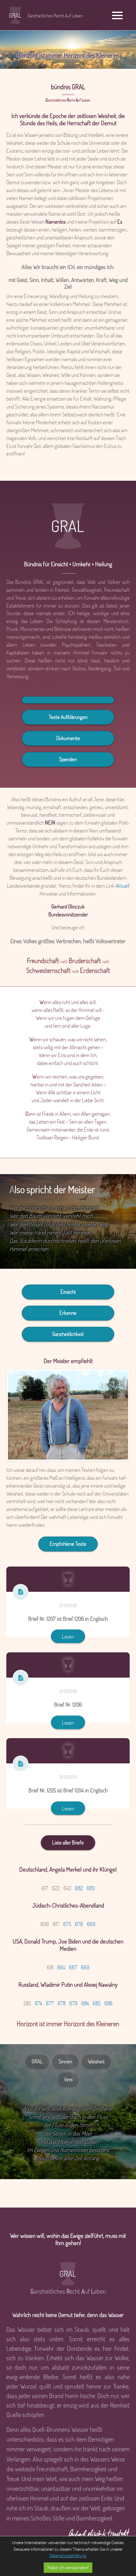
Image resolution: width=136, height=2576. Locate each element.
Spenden (68, 759)
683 (91, 1888)
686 (108, 2003)
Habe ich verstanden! (68, 2567)
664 (61, 1967)
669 (91, 1924)
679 (73, 2003)
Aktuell (122, 886)
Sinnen (65, 2061)
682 (79, 1888)
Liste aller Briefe (68, 1842)
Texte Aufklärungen (68, 717)
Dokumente (68, 738)
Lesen (68, 1636)
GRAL (37, 2061)
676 (79, 1924)
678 (62, 2003)
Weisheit (96, 2061)
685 (97, 2003)
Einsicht (68, 1292)
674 (38, 2003)
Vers (68, 2079)
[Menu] (117, 15)
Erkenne (68, 1313)
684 (85, 2003)
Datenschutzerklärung (68, 2555)
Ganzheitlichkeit (68, 1334)
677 (50, 2003)
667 (73, 1967)
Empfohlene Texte (68, 1544)
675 (67, 1924)
